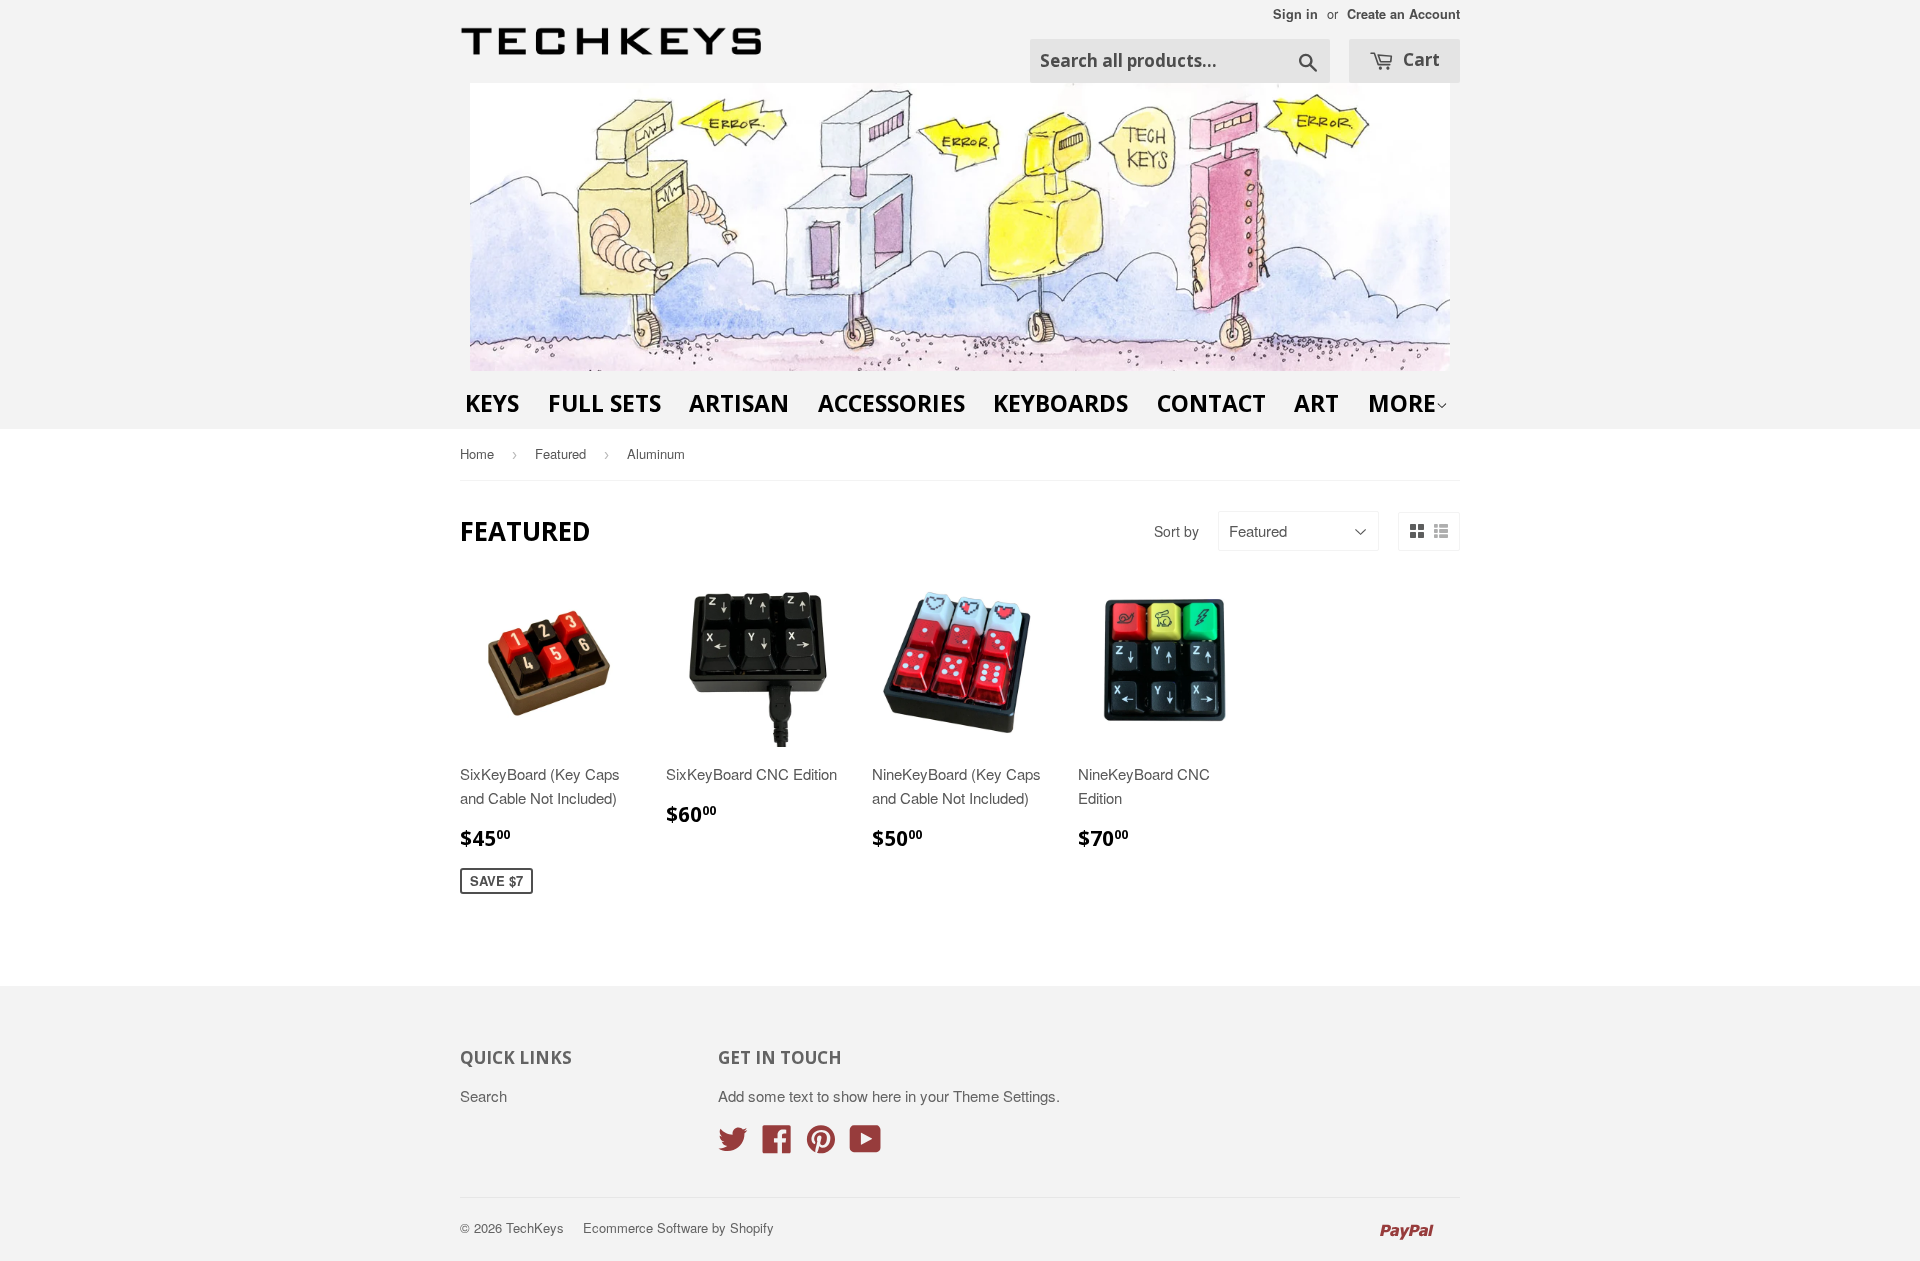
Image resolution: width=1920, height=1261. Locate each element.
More (1402, 403)
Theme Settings (1004, 1095)
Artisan (739, 403)
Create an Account (1403, 14)
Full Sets (604, 403)
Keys (492, 403)
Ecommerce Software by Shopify (678, 1227)
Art (1316, 403)
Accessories (891, 403)
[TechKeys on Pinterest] (821, 1144)
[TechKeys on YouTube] (865, 1144)
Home (477, 453)
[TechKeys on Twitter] (733, 1144)
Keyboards (1060, 403)
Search (483, 1095)
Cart (1419, 59)
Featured (560, 453)
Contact (1211, 403)
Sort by (1176, 531)
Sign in (1295, 14)
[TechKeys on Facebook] (777, 1144)
